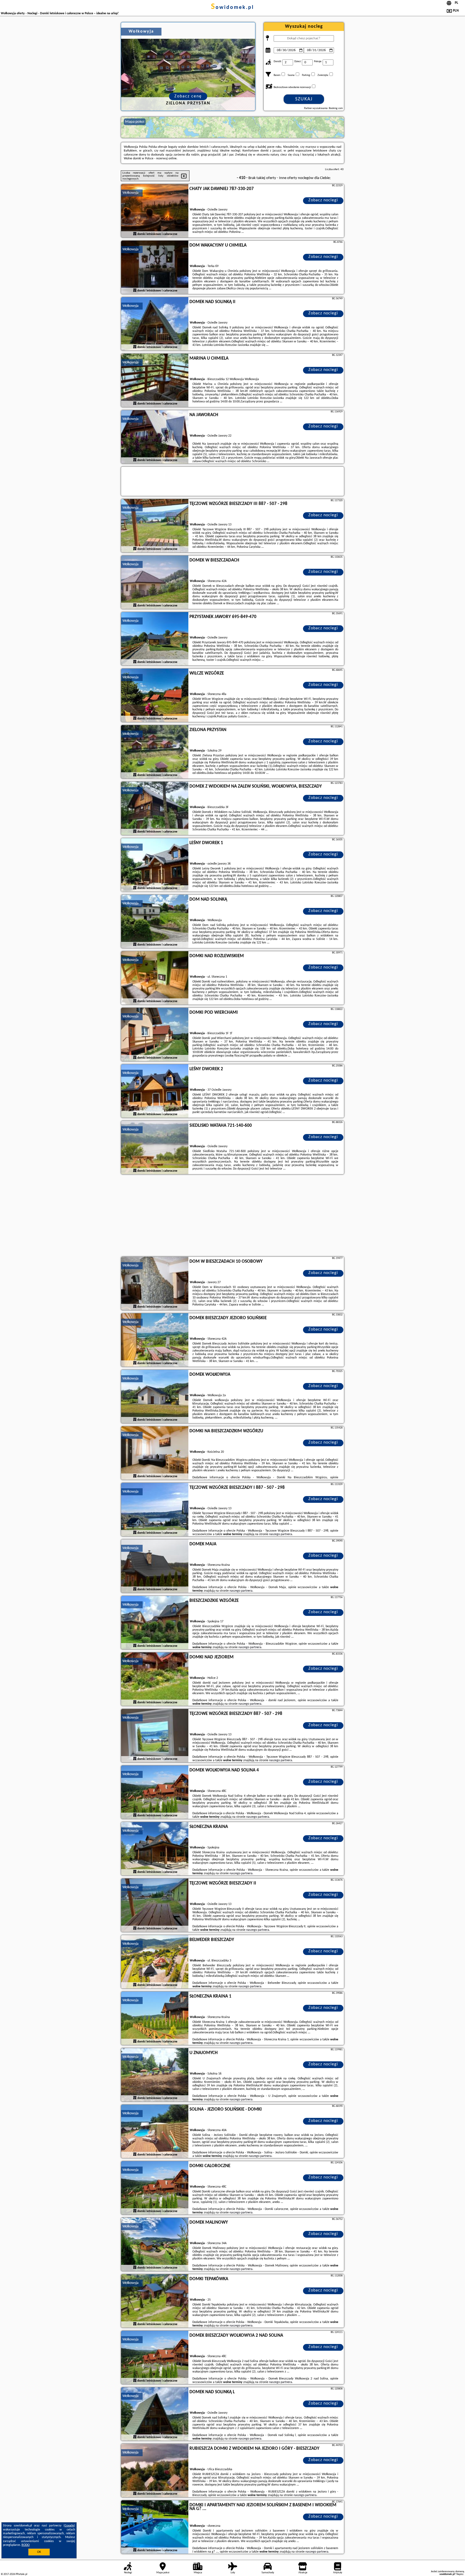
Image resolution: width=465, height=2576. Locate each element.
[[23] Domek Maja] (155, 1566)
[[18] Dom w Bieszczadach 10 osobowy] (155, 1284)
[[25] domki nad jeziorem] (155, 1679)
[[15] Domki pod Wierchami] (155, 1035)
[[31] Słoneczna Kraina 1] (155, 2019)
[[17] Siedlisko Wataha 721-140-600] (155, 1148)
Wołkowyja (131, 193)
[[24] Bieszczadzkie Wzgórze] (155, 1623)
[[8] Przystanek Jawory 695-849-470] (155, 639)
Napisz (460, 2574)
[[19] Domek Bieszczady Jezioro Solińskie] (155, 1340)
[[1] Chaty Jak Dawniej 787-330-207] (155, 211)
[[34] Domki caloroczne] (155, 2188)
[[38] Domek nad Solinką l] (155, 2414)
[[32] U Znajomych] (155, 2075)
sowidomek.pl (232, 8)
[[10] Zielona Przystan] (155, 752)
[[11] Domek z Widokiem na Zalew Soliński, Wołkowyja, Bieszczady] (155, 809)
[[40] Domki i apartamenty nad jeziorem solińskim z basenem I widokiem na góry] (155, 2527)
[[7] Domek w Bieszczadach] (155, 582)
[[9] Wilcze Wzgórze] (155, 696)
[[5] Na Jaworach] (155, 437)
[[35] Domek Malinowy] (155, 2245)
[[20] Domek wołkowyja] (155, 1397)
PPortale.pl (21, 2574)
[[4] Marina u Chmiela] (155, 381)
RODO (26, 2545)
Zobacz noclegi (323, 200)
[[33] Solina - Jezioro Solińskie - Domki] (155, 2132)
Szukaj (304, 99)
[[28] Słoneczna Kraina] (155, 1849)
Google (69, 2526)
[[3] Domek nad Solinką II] (155, 324)
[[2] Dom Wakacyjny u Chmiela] (155, 268)
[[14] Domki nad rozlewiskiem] (155, 978)
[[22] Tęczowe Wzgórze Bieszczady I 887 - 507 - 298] (155, 1510)
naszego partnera (281, 1534)
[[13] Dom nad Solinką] (155, 922)
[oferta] (135, 234)
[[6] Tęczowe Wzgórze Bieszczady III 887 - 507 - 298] (155, 526)
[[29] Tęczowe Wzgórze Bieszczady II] (155, 1905)
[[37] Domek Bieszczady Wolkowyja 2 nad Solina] (155, 2358)
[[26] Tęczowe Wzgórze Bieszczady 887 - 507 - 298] (155, 1736)
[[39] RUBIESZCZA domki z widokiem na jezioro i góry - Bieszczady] (155, 2471)
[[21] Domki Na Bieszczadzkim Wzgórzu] (155, 1453)
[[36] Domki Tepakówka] (155, 2301)
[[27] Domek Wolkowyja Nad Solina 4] (155, 1792)
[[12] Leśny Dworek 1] (155, 865)
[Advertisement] (232, 1216)
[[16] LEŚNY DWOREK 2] (155, 1091)
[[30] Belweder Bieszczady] (155, 1962)
